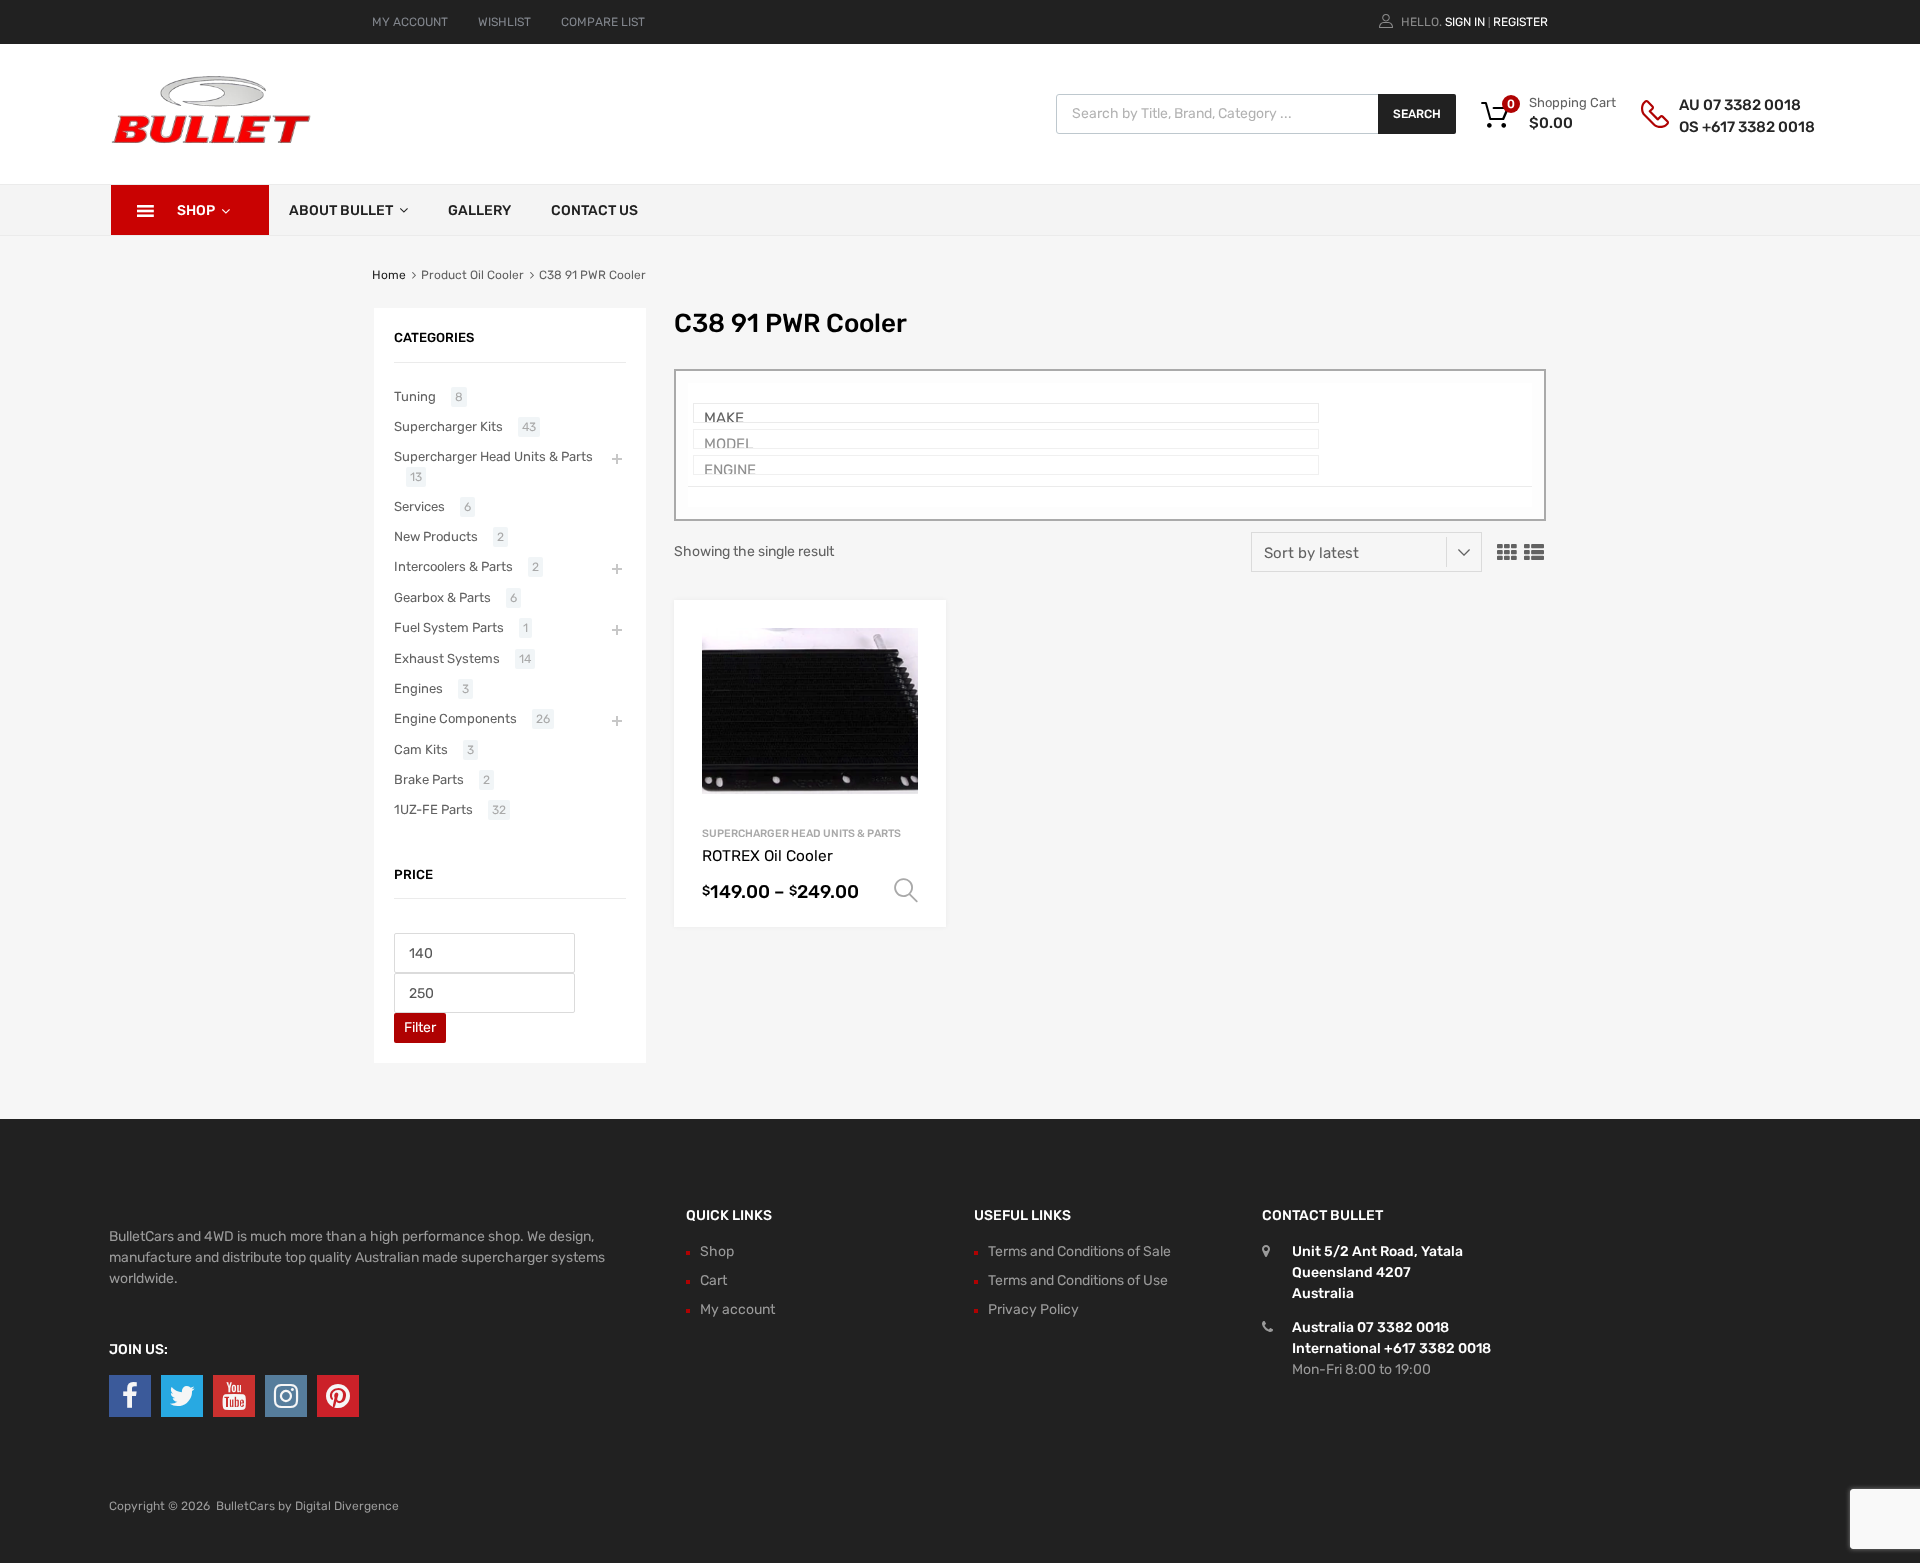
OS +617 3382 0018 (1728, 127)
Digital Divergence (347, 1506)
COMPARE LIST (603, 22)
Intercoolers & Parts (453, 566)
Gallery (479, 210)
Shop (196, 210)
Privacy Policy (1033, 1309)
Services (419, 506)
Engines (418, 688)
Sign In (1465, 22)
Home (389, 275)
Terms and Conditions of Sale (1079, 1251)
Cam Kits (421, 749)
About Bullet (341, 210)
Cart (713, 1280)
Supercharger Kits (448, 426)
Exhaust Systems (447, 658)
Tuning (415, 396)
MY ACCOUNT (410, 22)
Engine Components (455, 718)
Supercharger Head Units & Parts (801, 833)
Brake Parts (429, 779)
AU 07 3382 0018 (1728, 105)
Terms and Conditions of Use (1078, 1280)
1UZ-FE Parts (433, 809)
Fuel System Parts (449, 627)
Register (1520, 22)
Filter (420, 1027)
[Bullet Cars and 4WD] (211, 140)
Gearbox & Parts (442, 597)
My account (737, 1309)
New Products (436, 536)
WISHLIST (504, 22)
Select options (906, 891)
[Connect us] (130, 1396)
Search (1417, 114)
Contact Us (594, 210)
